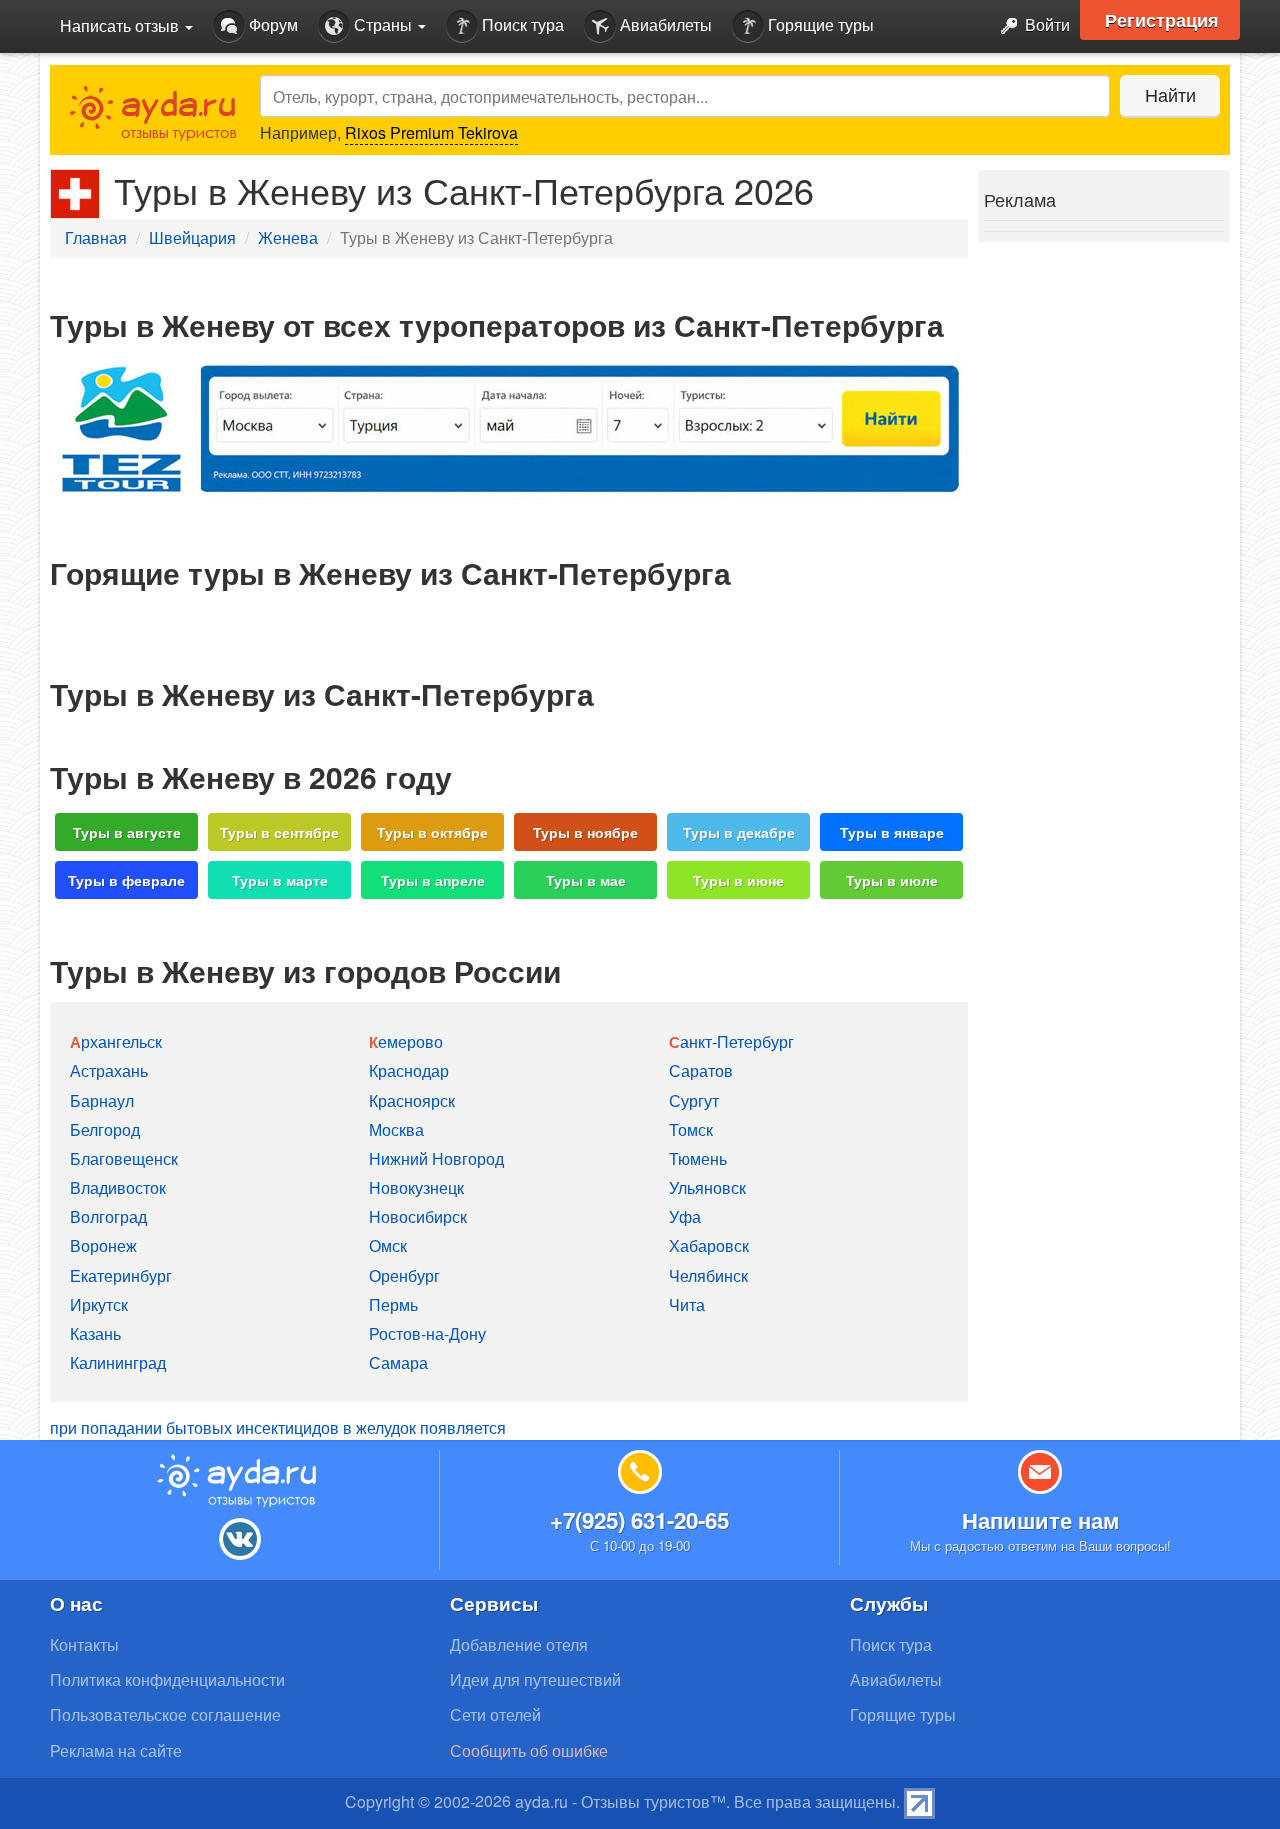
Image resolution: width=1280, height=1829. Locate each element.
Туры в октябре (432, 832)
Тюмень (698, 1158)
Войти (1045, 24)
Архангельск (116, 1041)
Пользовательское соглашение (165, 1714)
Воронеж (103, 1245)
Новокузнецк (416, 1187)
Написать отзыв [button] (121, 25)
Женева (288, 237)
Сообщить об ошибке (529, 1750)
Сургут (694, 1100)
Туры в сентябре (279, 832)
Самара (398, 1362)
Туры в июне (738, 880)
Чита (687, 1304)
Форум (271, 24)
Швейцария (192, 237)
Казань (95, 1333)
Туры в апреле (433, 880)
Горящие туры (819, 24)
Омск (388, 1245)
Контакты (84, 1644)
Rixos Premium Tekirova (431, 132)
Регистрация (1162, 20)
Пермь (393, 1304)
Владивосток (118, 1187)
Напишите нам (1040, 1520)
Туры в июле (892, 880)
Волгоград (108, 1216)
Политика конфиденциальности (167, 1679)
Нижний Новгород (436, 1158)
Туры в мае (586, 880)
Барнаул (102, 1100)
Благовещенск (124, 1158)
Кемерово (406, 1041)
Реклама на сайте (116, 1750)
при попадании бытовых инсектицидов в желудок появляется (278, 1427)
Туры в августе (127, 832)
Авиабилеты (664, 24)
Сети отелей (495, 1714)
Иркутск (99, 1304)
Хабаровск (709, 1245)
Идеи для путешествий (535, 1679)
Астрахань (109, 1070)
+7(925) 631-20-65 (639, 1520)
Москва (396, 1129)
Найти (1170, 94)
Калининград (118, 1362)
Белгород (105, 1129)
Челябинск (708, 1275)
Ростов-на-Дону (427, 1333)
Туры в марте (280, 880)
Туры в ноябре (585, 832)
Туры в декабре (739, 832)
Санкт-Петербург (731, 1041)
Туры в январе (892, 832)
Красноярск (412, 1100)
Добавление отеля (519, 1644)
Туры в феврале (126, 880)
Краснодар (409, 1070)
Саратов (701, 1070)
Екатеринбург (121, 1275)
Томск (691, 1129)
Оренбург (404, 1275)
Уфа (685, 1216)
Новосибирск (418, 1216)
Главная (96, 237)
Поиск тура (521, 24)
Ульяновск (707, 1187)
